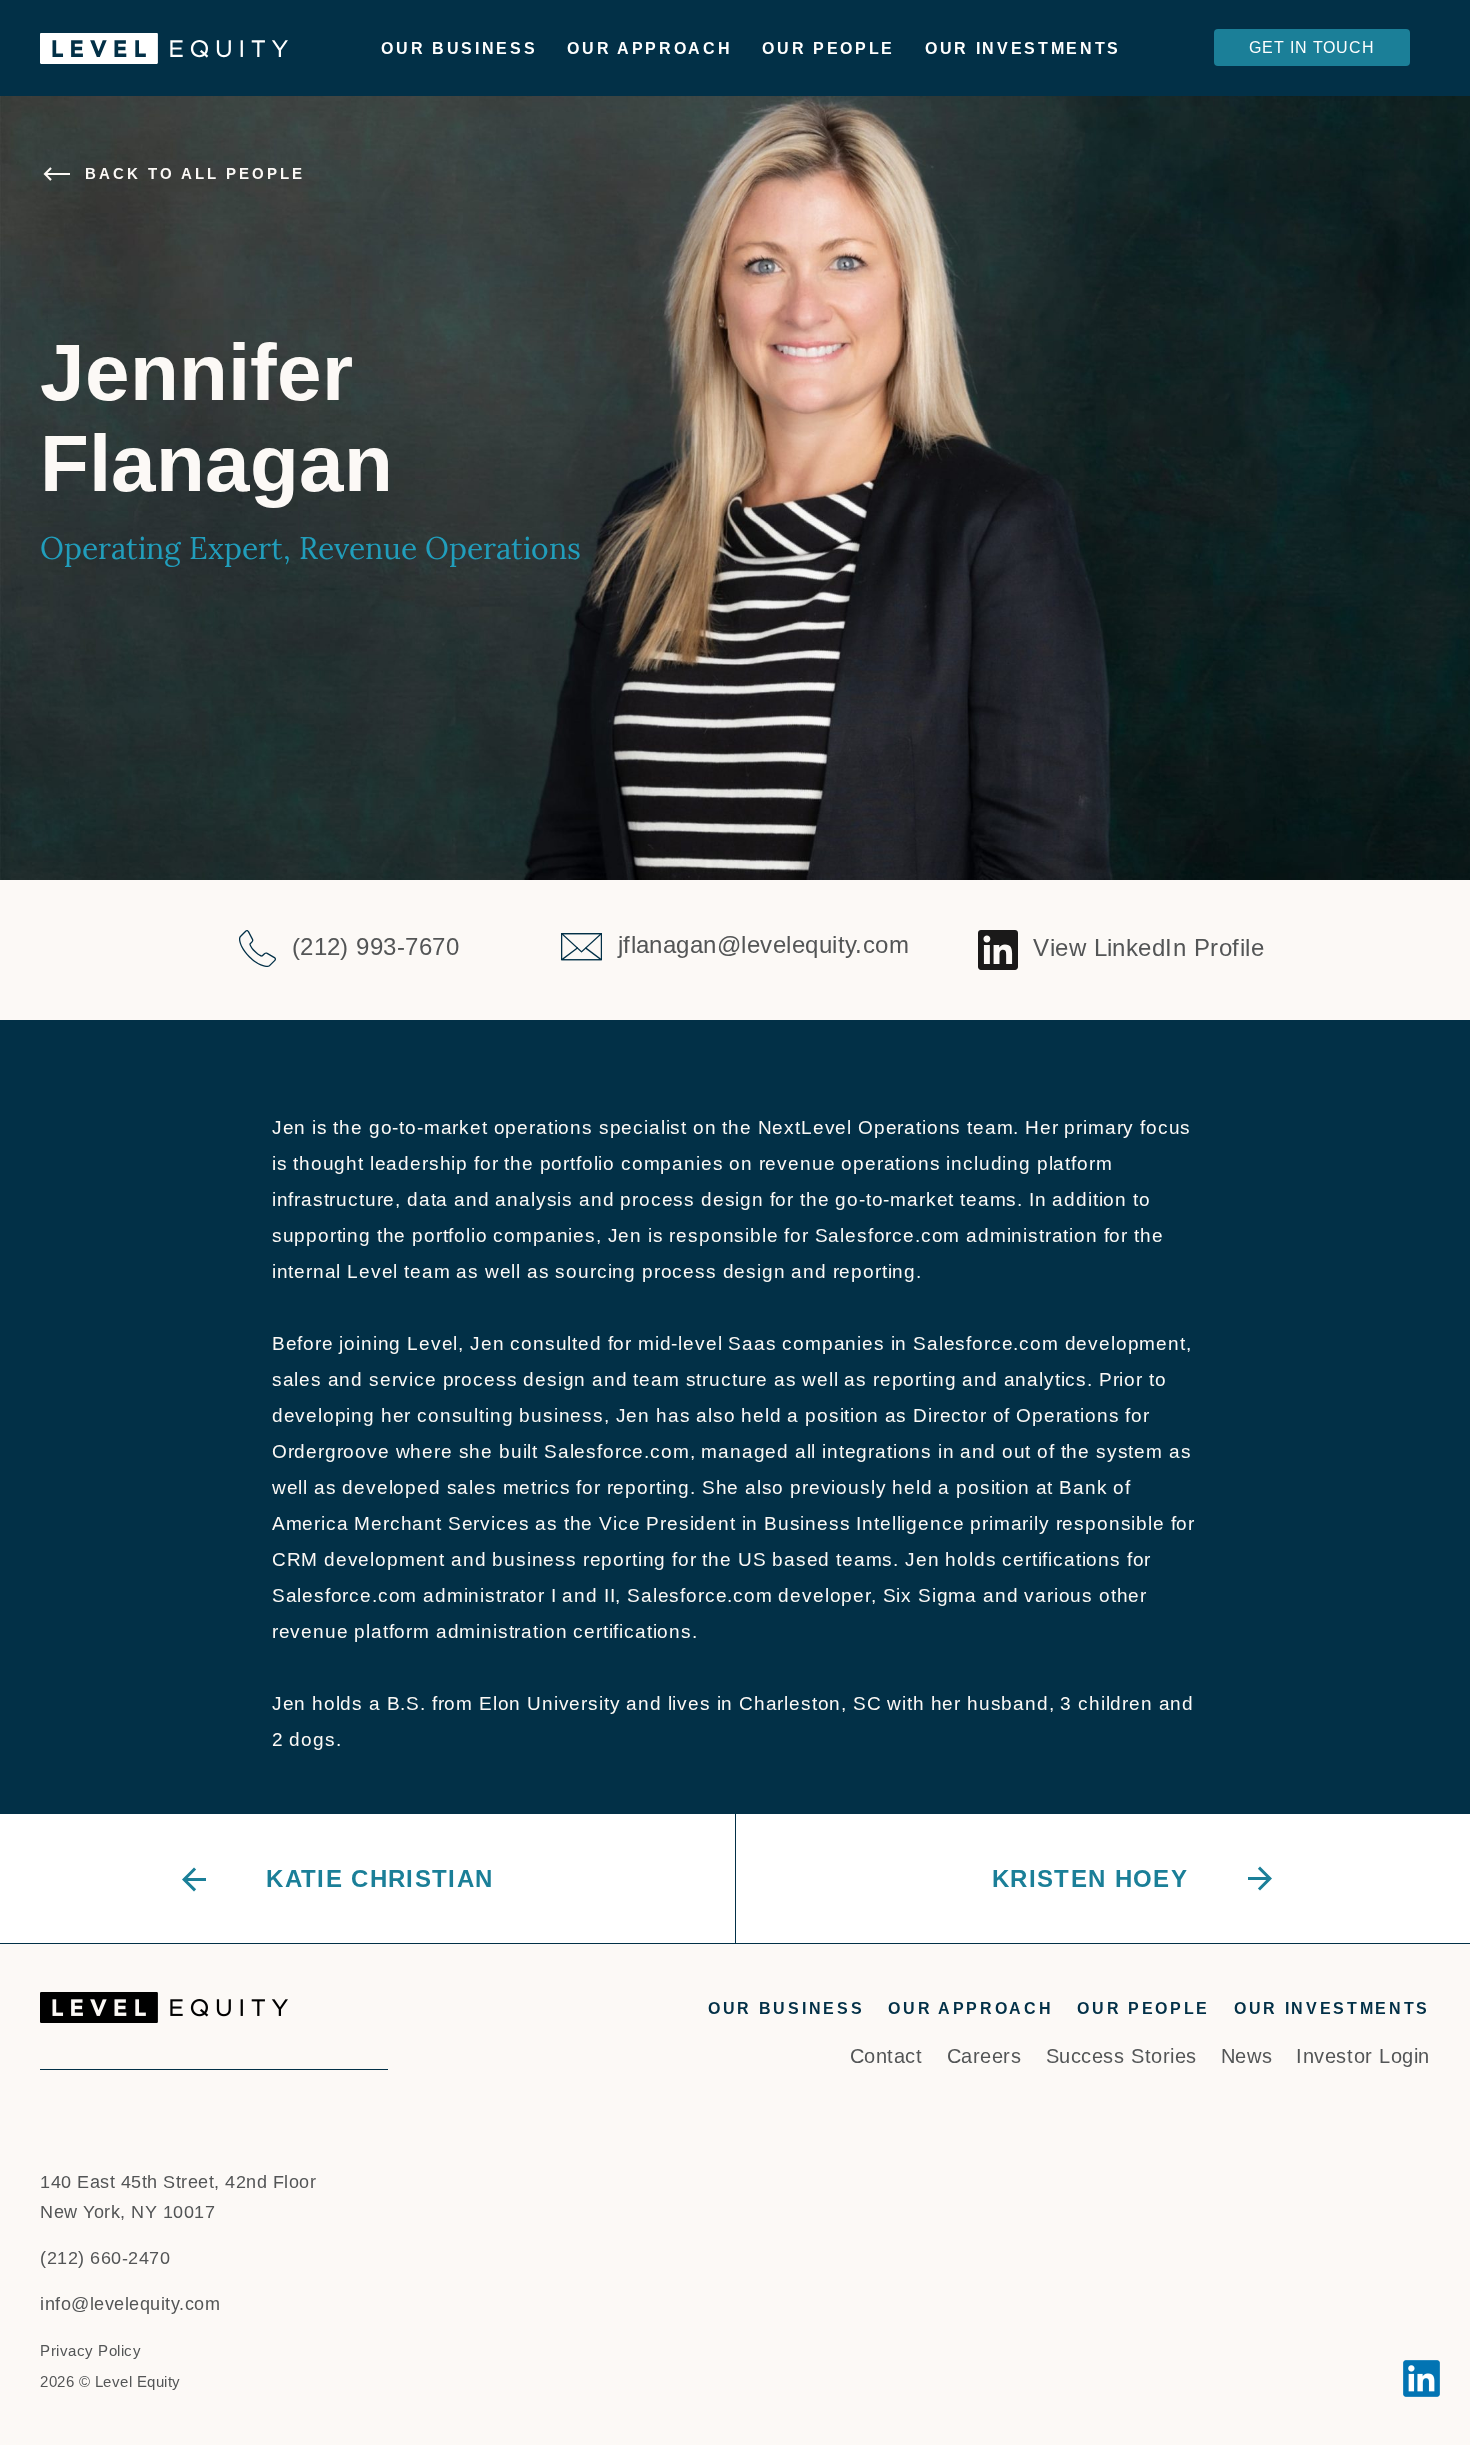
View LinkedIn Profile (1148, 947)
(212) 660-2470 (105, 2258)
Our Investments (1023, 48)
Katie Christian (379, 1878)
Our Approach (649, 48)
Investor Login (1363, 2056)
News (1246, 2056)
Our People (828, 48)
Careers (984, 2056)
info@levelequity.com (130, 2304)
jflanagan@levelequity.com (764, 944)
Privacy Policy (90, 2350)
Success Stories (1121, 2056)
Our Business (459, 48)
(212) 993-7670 (376, 946)
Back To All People (195, 173)
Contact (886, 2056)
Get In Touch (1312, 47)
